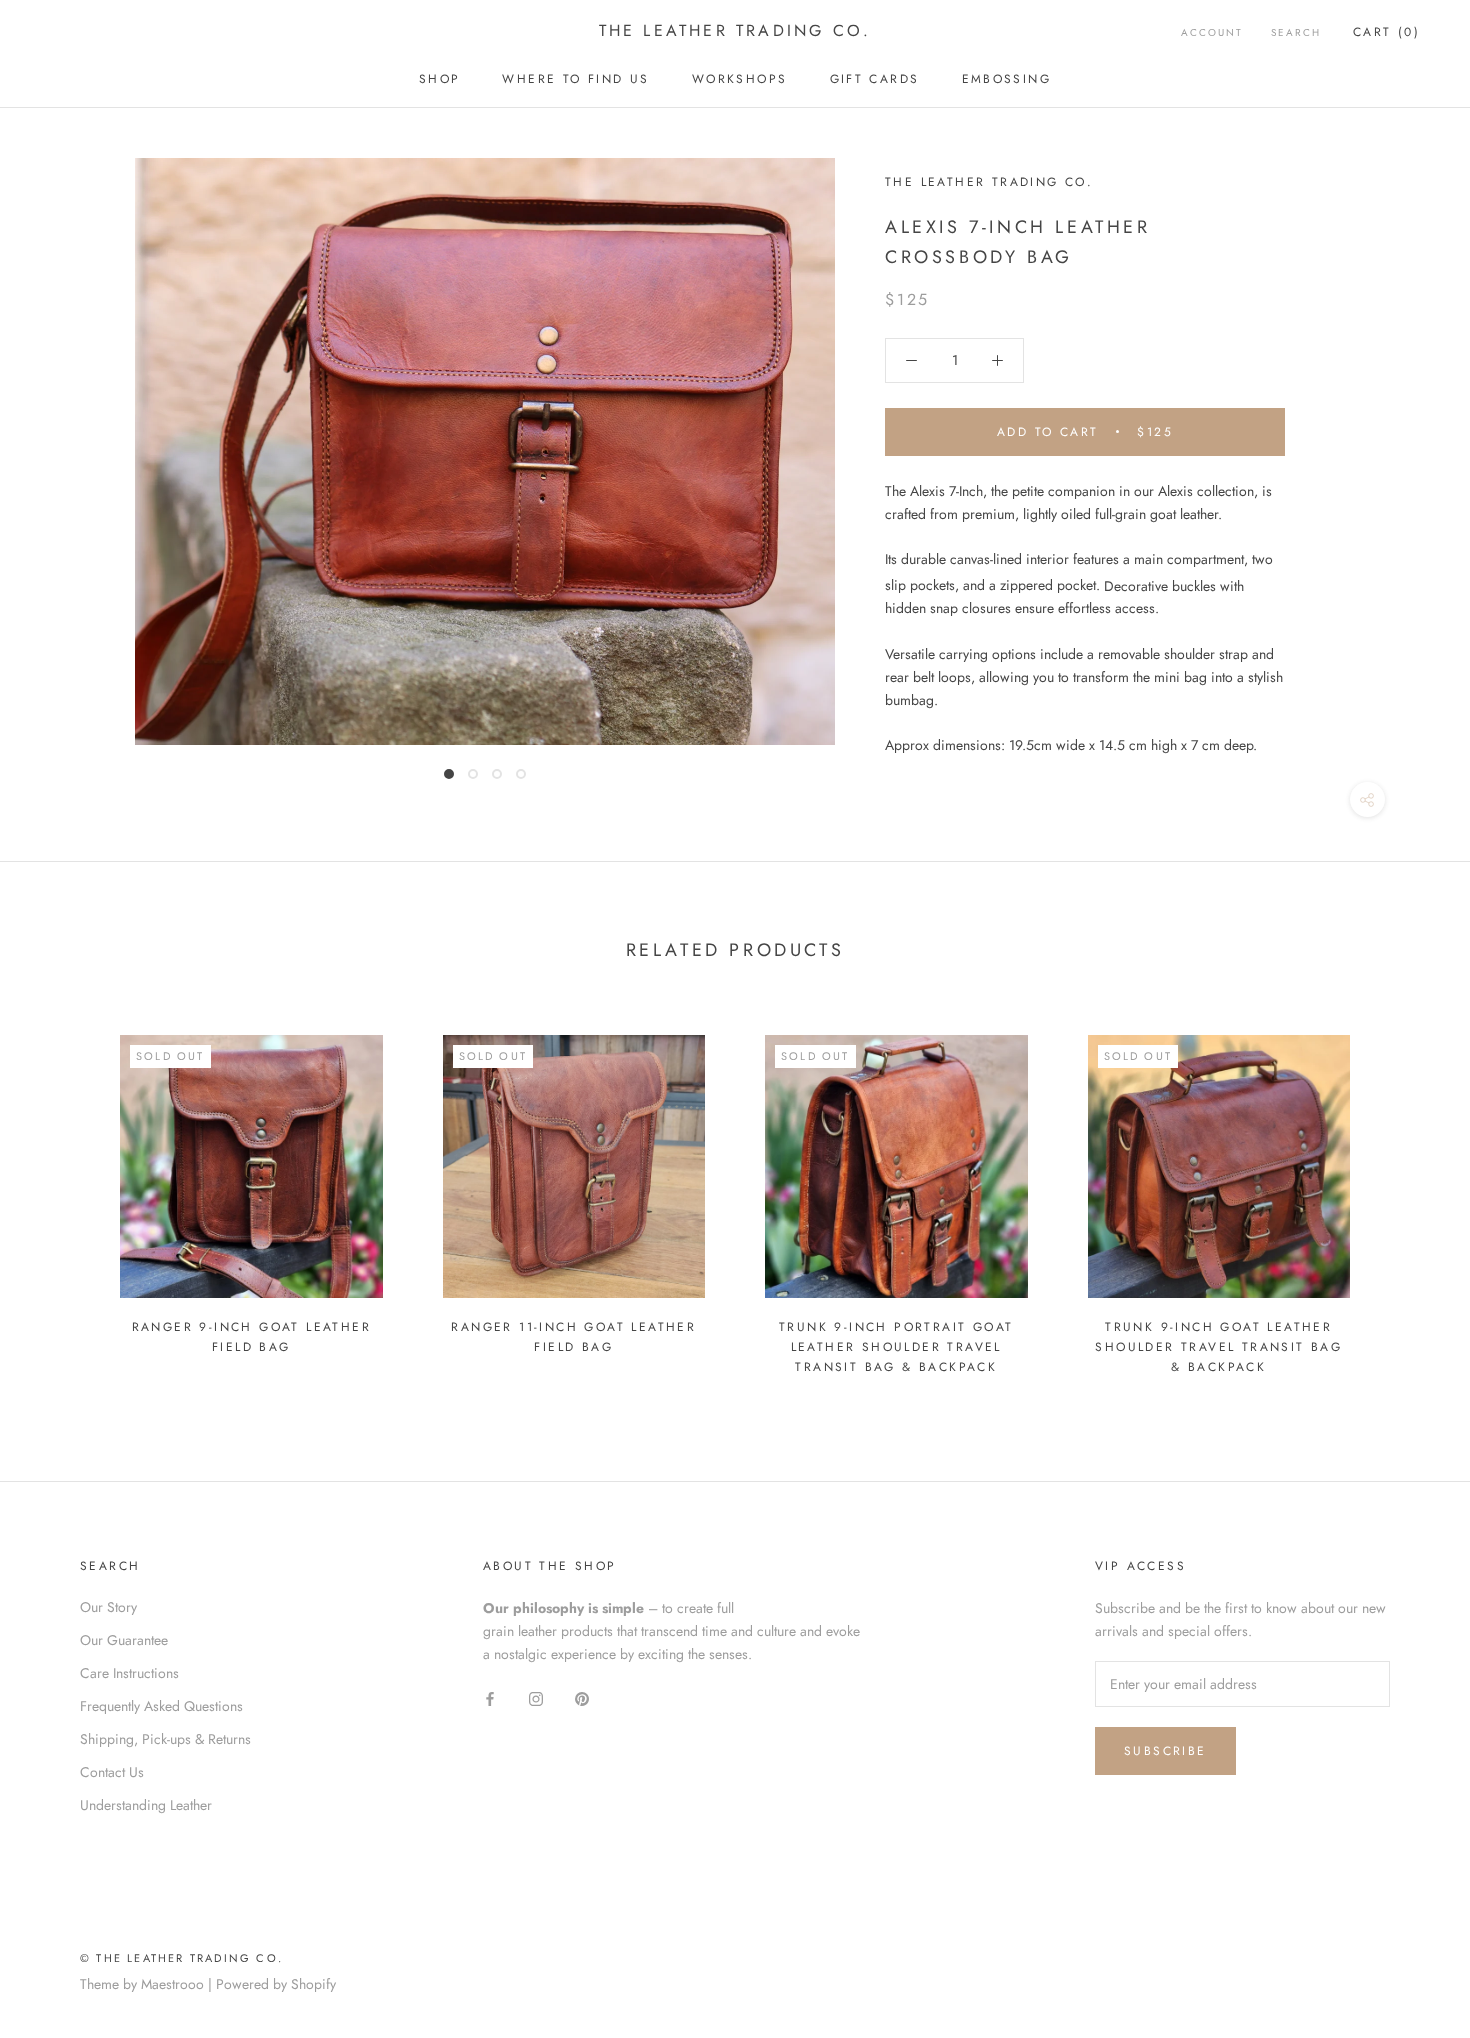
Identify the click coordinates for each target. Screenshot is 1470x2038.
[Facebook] (490, 1697)
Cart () (1386, 32)
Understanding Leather (146, 1805)
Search (1296, 32)
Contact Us (112, 1772)
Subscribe (1165, 1751)
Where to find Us (575, 79)
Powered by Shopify (276, 1984)
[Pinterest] (582, 1697)
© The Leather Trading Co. (181, 1958)
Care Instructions (129, 1673)
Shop (440, 79)
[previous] (62, 1195)
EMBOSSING (1007, 79)
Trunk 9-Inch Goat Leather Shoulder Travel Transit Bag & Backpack (1218, 1347)
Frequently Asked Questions (161, 1706)
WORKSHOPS (740, 79)
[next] (1407, 1195)
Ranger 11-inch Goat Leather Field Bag (573, 1337)
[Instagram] (536, 1697)
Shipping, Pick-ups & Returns (165, 1739)
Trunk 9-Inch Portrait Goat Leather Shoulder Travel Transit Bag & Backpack (896, 1347)
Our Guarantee (124, 1640)
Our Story (108, 1607)
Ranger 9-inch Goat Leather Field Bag (251, 1337)
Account (1212, 32)
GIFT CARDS (875, 79)
